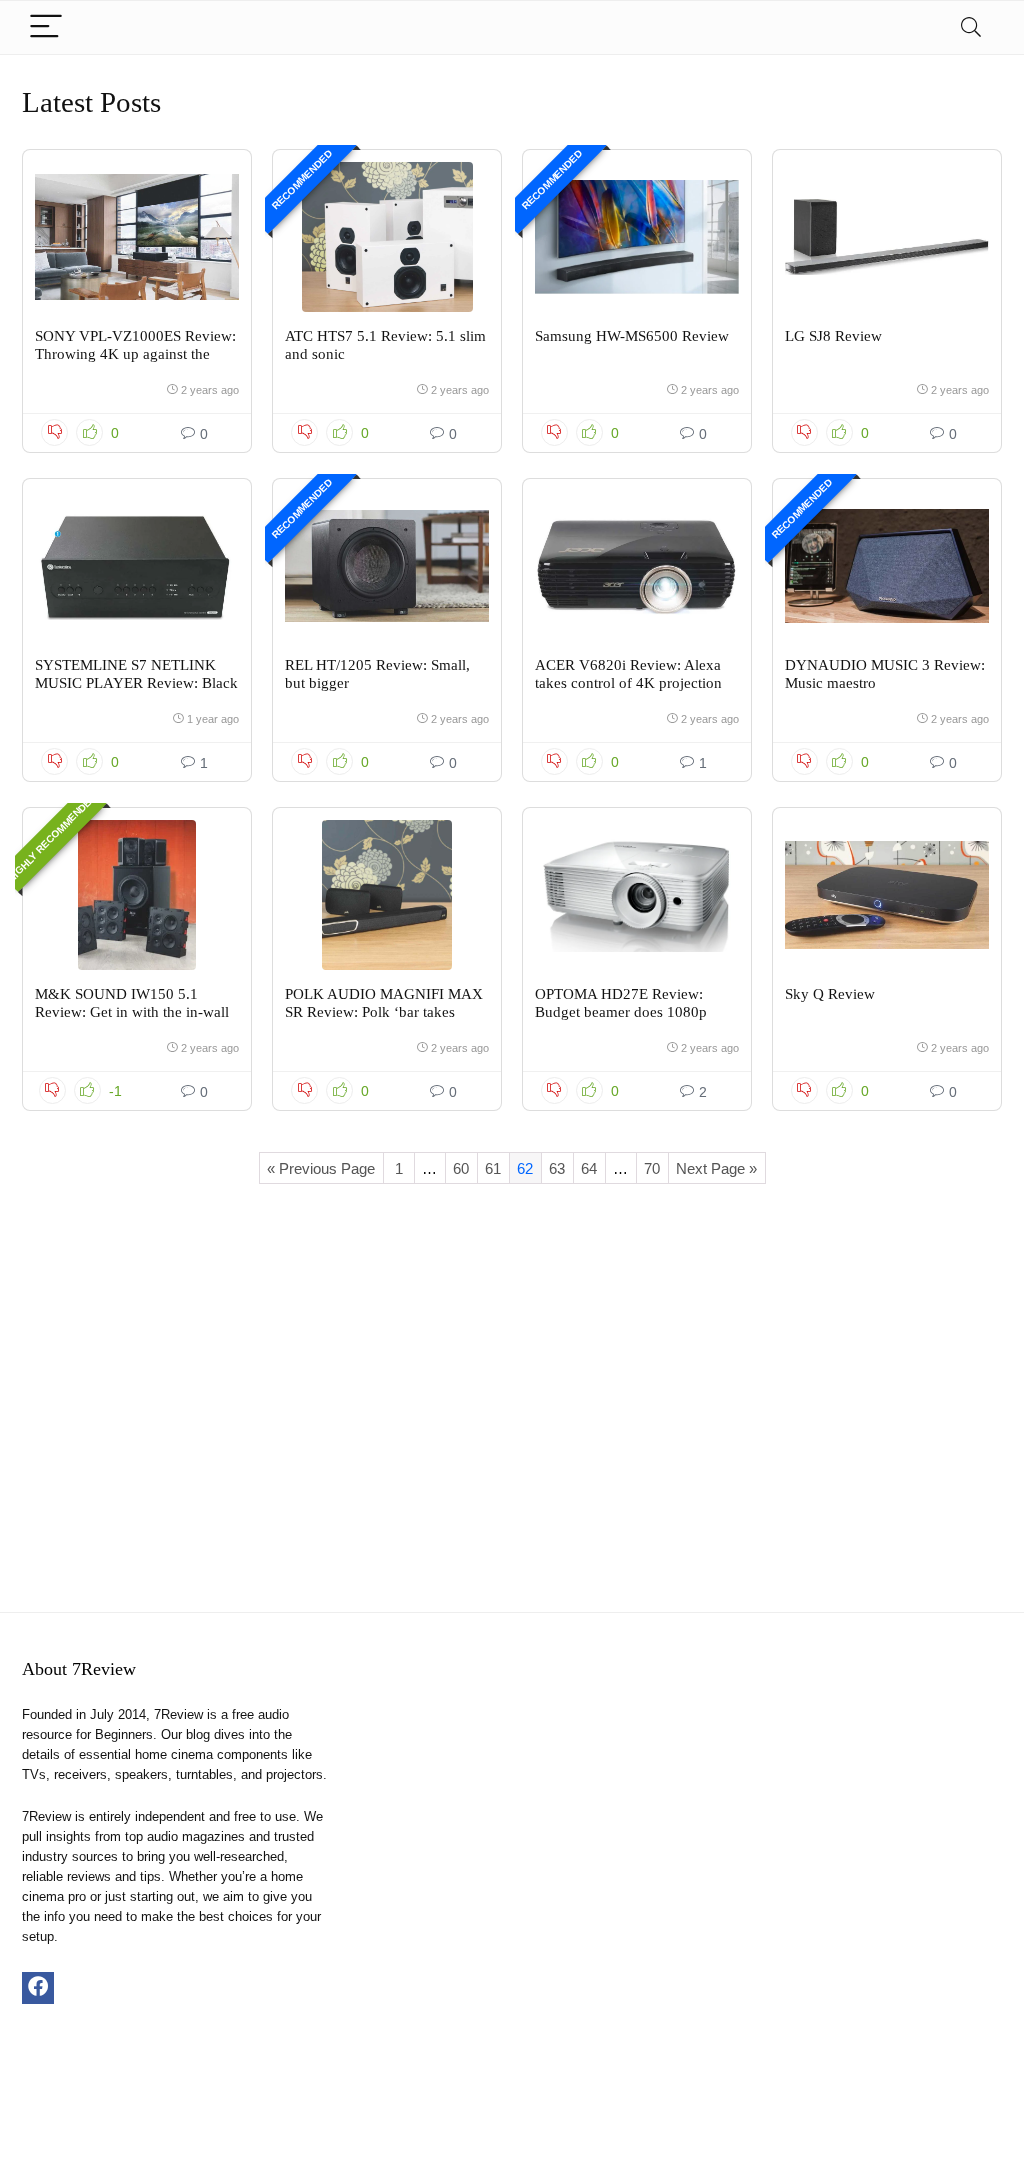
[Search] (971, 27)
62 (525, 1168)
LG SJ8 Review (833, 336)
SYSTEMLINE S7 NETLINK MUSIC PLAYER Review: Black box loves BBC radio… (136, 683)
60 (461, 1168)
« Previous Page (321, 1168)
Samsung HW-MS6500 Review (632, 336)
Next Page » (716, 1168)
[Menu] (46, 27)
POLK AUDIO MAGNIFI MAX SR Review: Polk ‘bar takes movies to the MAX (384, 1012)
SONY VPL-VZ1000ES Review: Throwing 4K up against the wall (135, 354)
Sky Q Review (830, 994)
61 (493, 1168)
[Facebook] (38, 1988)
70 (652, 1168)
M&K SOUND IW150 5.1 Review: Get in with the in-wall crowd (132, 1012)
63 (557, 1168)
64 (589, 1168)
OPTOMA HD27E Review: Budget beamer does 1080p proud (621, 1012)
